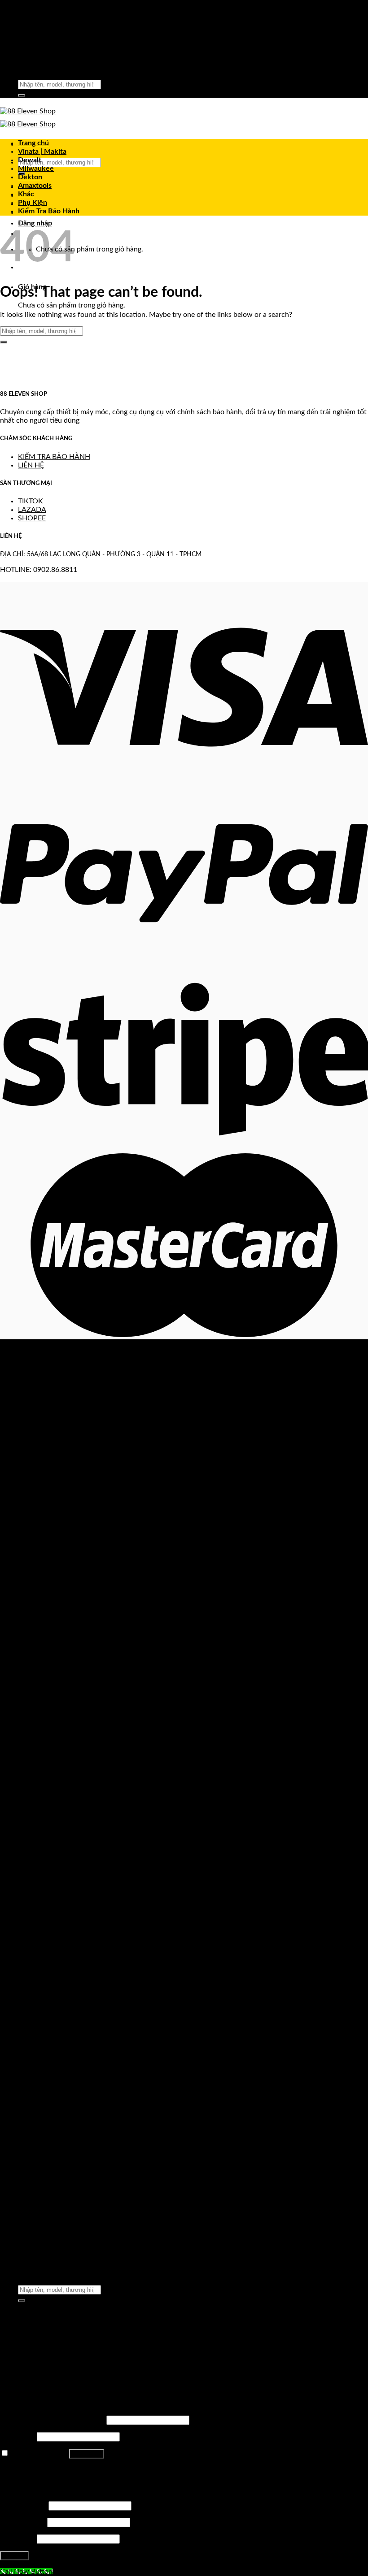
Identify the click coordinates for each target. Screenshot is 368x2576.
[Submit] (22, 95)
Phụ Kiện (33, 203)
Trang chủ (33, 143)
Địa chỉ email (23, 2522)
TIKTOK (31, 501)
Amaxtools (35, 186)
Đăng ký (14, 2556)
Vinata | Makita (42, 152)
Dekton (30, 177)
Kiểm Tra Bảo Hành (49, 211)
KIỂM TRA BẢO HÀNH (54, 457)
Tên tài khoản (23, 2506)
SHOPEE (32, 518)
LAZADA (32, 510)
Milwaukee (36, 169)
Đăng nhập (87, 2454)
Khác (26, 194)
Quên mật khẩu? (26, 2470)
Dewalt (30, 160)
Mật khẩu (18, 2437)
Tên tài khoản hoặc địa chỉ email (52, 2420)
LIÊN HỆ (31, 465)
